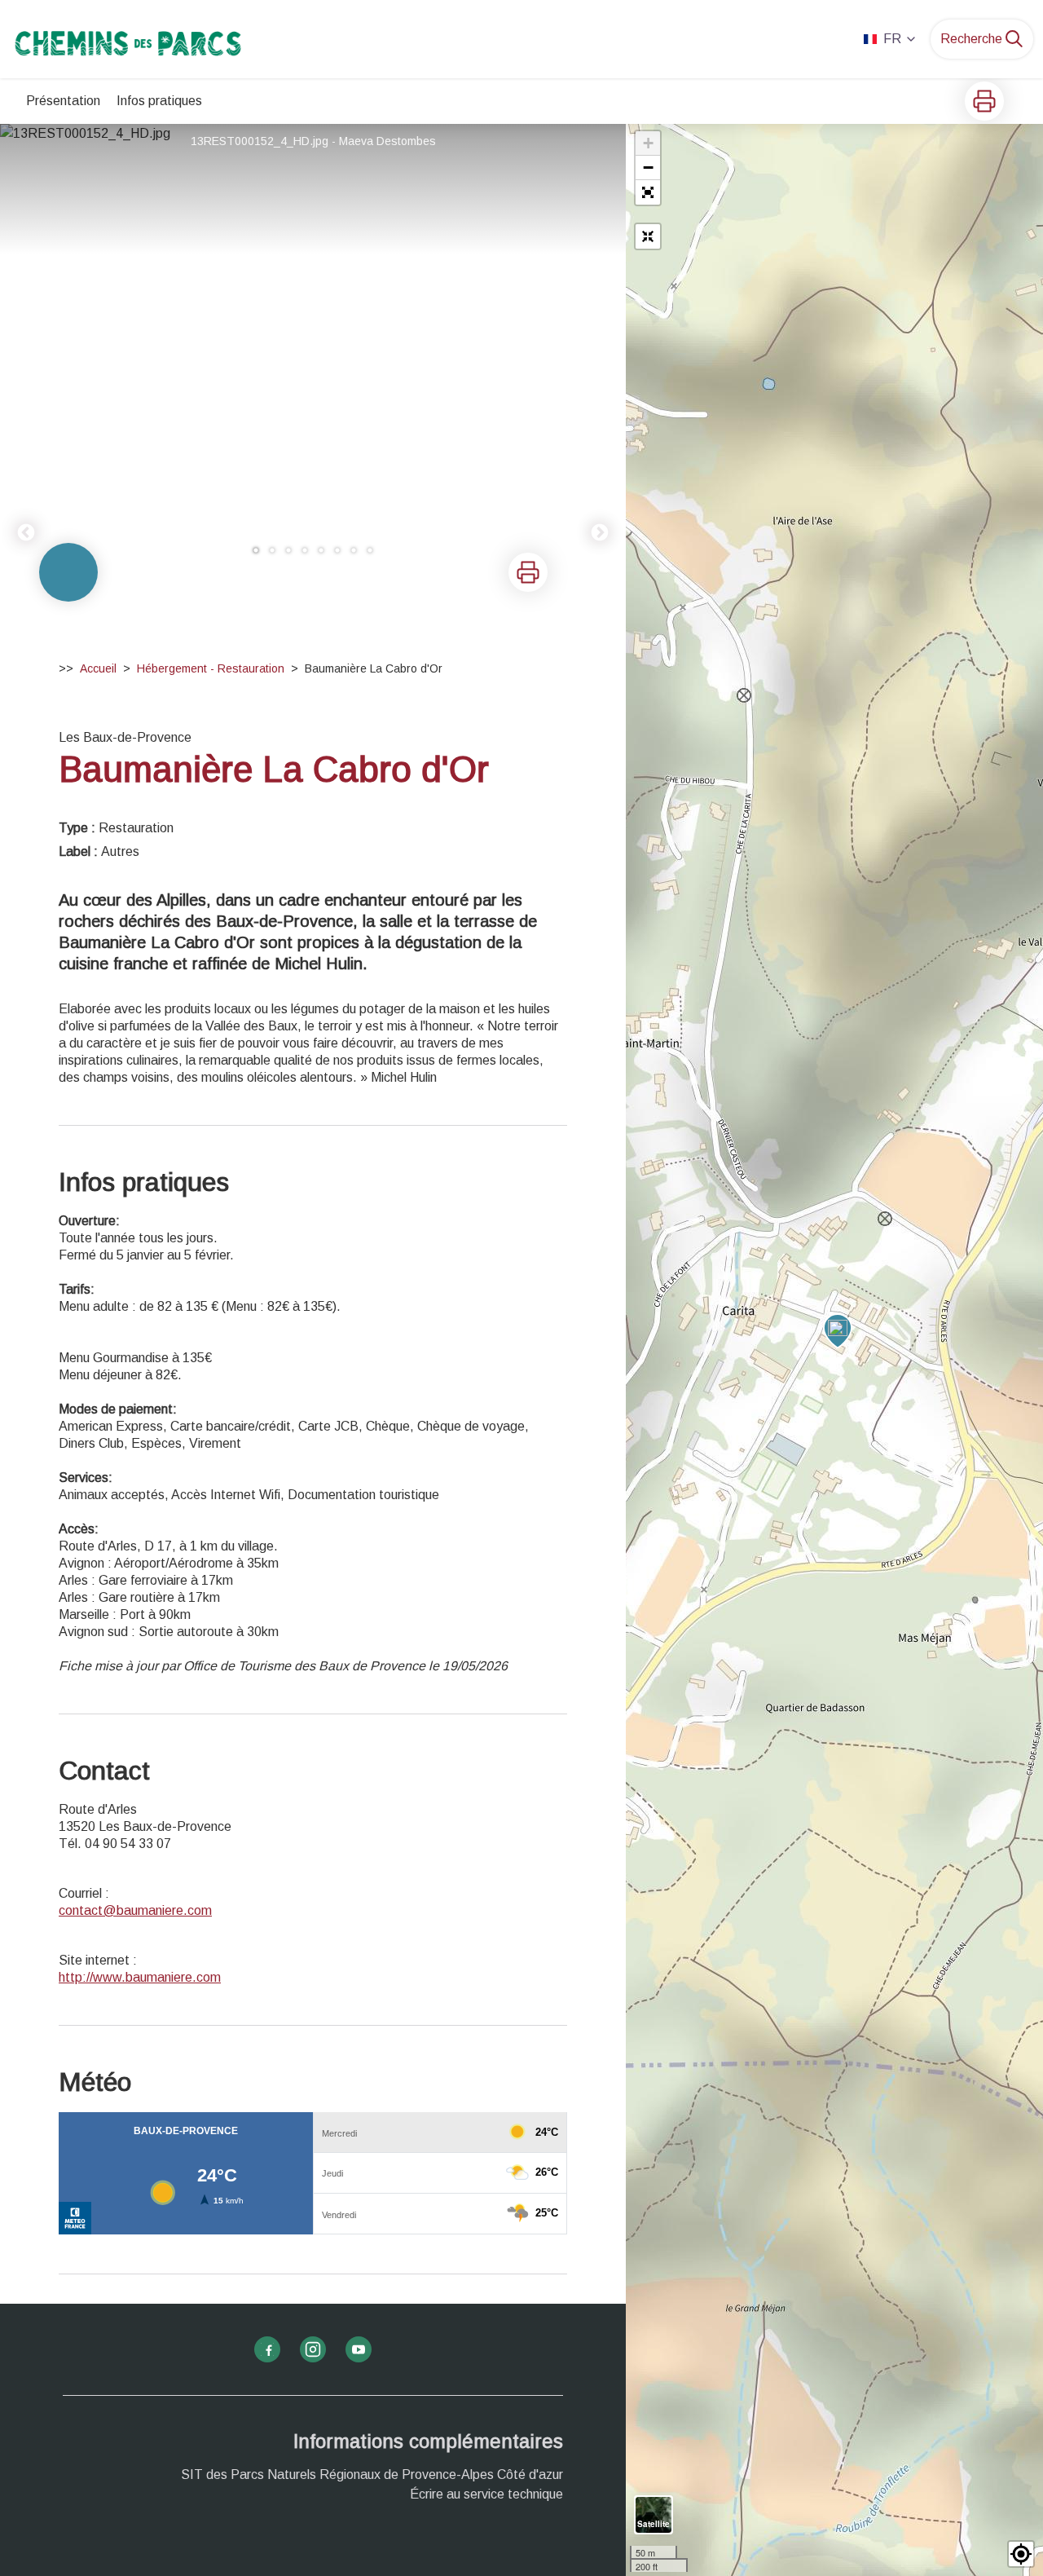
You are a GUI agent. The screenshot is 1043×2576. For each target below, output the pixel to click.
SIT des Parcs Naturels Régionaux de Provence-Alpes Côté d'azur (372, 2475)
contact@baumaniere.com (135, 1910)
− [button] (648, 168)
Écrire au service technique (486, 2494)
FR (892, 39)
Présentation (63, 101)
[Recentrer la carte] (648, 236)
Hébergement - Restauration (211, 668)
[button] (648, 192)
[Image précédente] (26, 348)
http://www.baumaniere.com (140, 1977)
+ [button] (648, 143)
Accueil (98, 668)
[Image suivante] (600, 348)
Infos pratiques (159, 101)
